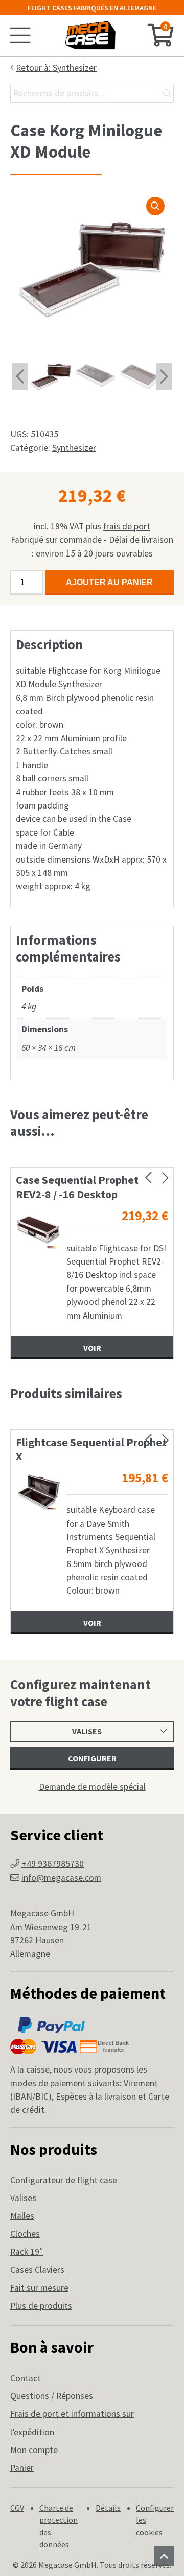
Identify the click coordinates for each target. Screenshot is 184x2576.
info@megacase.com (61, 1878)
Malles (22, 2216)
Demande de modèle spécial (92, 1787)
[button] (155, 206)
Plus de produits (41, 2306)
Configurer (92, 1758)
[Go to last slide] (20, 376)
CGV (17, 2508)
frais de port (127, 526)
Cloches (25, 2234)
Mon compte (34, 2450)
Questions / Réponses (52, 2396)
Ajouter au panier (109, 582)
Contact (26, 2378)
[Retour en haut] (164, 2556)
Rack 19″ (27, 2252)
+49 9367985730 (53, 1864)
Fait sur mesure (39, 2288)
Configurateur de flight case (64, 2180)
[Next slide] (164, 376)
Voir (92, 1348)
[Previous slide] (148, 1178)
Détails (108, 2508)
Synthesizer (74, 448)
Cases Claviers (37, 2270)
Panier (22, 2468)
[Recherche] (167, 94)
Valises (23, 2198)
